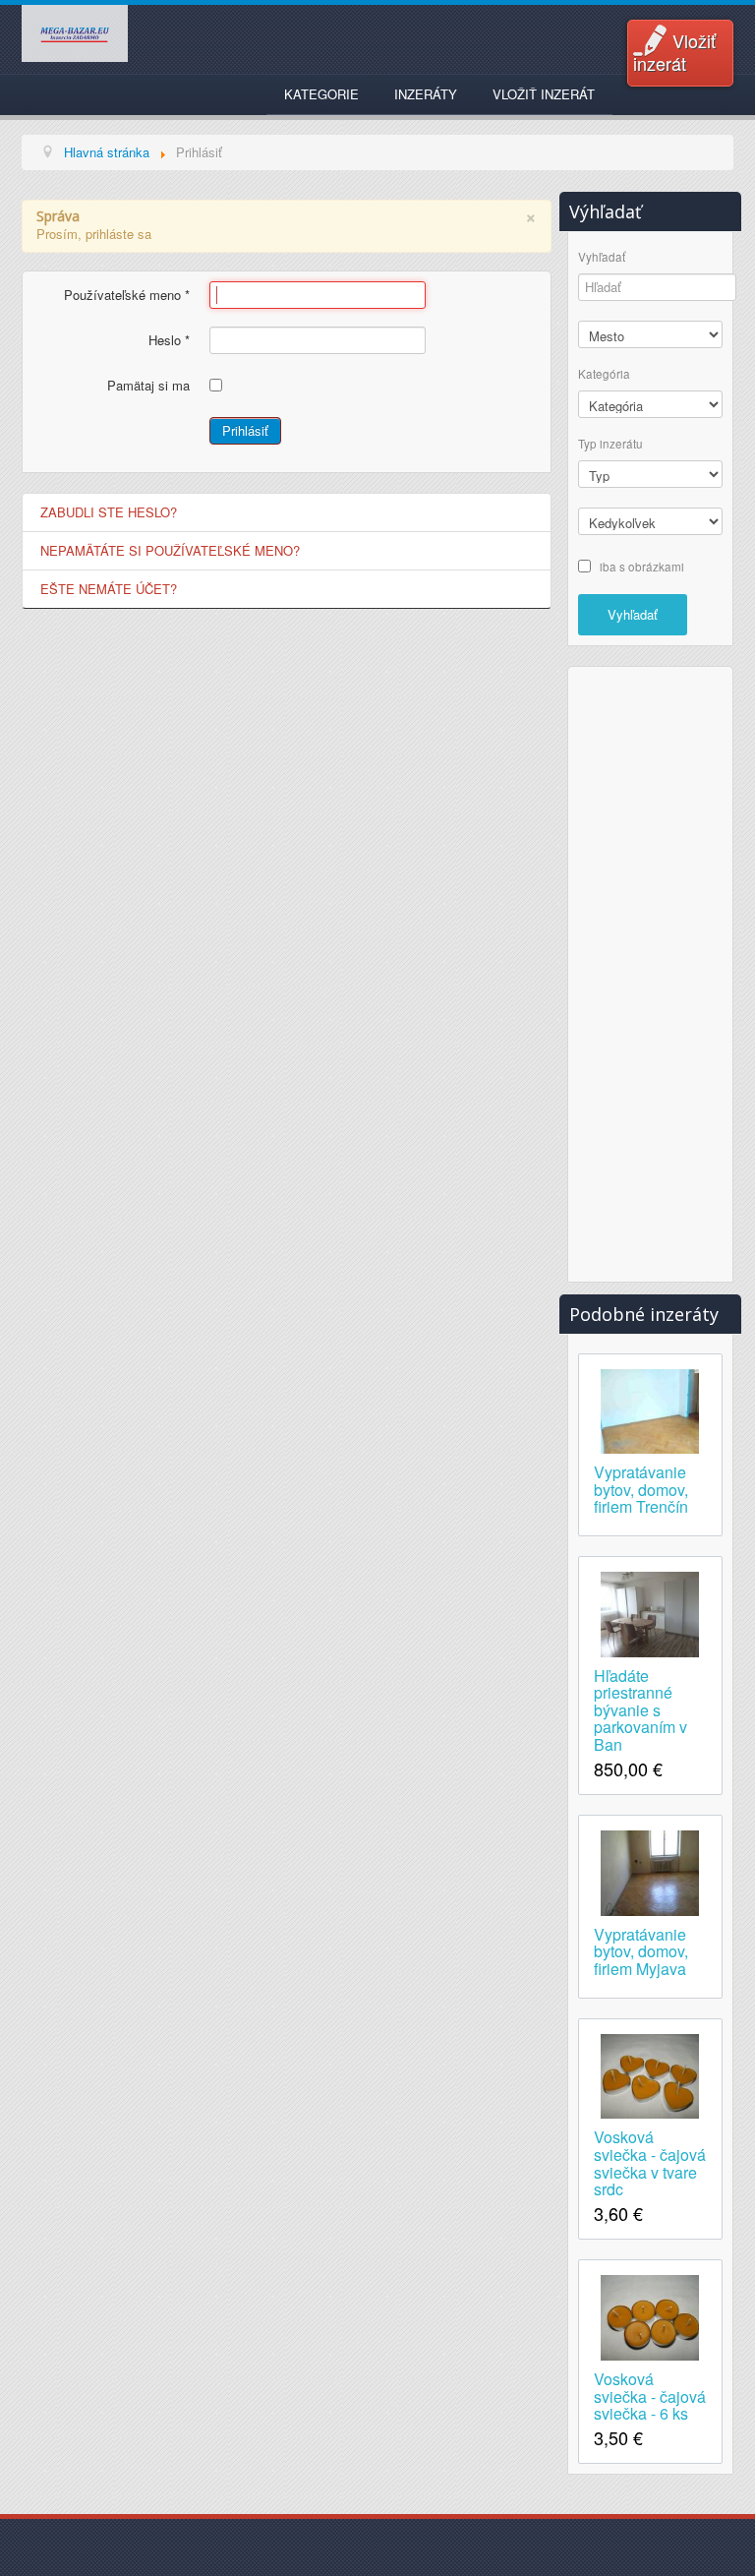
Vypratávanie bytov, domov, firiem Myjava (641, 1950)
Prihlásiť (245, 430)
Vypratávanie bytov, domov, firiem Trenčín (641, 1488)
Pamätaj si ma (148, 386)
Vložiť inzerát (674, 52)
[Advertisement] (657, 972)
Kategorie (321, 94)
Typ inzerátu (610, 444)
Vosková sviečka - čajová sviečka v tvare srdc (650, 2161)
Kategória (604, 374)
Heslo (169, 340)
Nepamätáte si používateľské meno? (170, 550)
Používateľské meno (127, 295)
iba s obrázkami (642, 566)
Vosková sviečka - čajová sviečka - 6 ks (650, 2395)
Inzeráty (426, 94)
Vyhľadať (602, 257)
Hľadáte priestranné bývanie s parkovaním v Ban (640, 1709)
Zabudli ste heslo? (109, 512)
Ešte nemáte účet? (109, 589)
